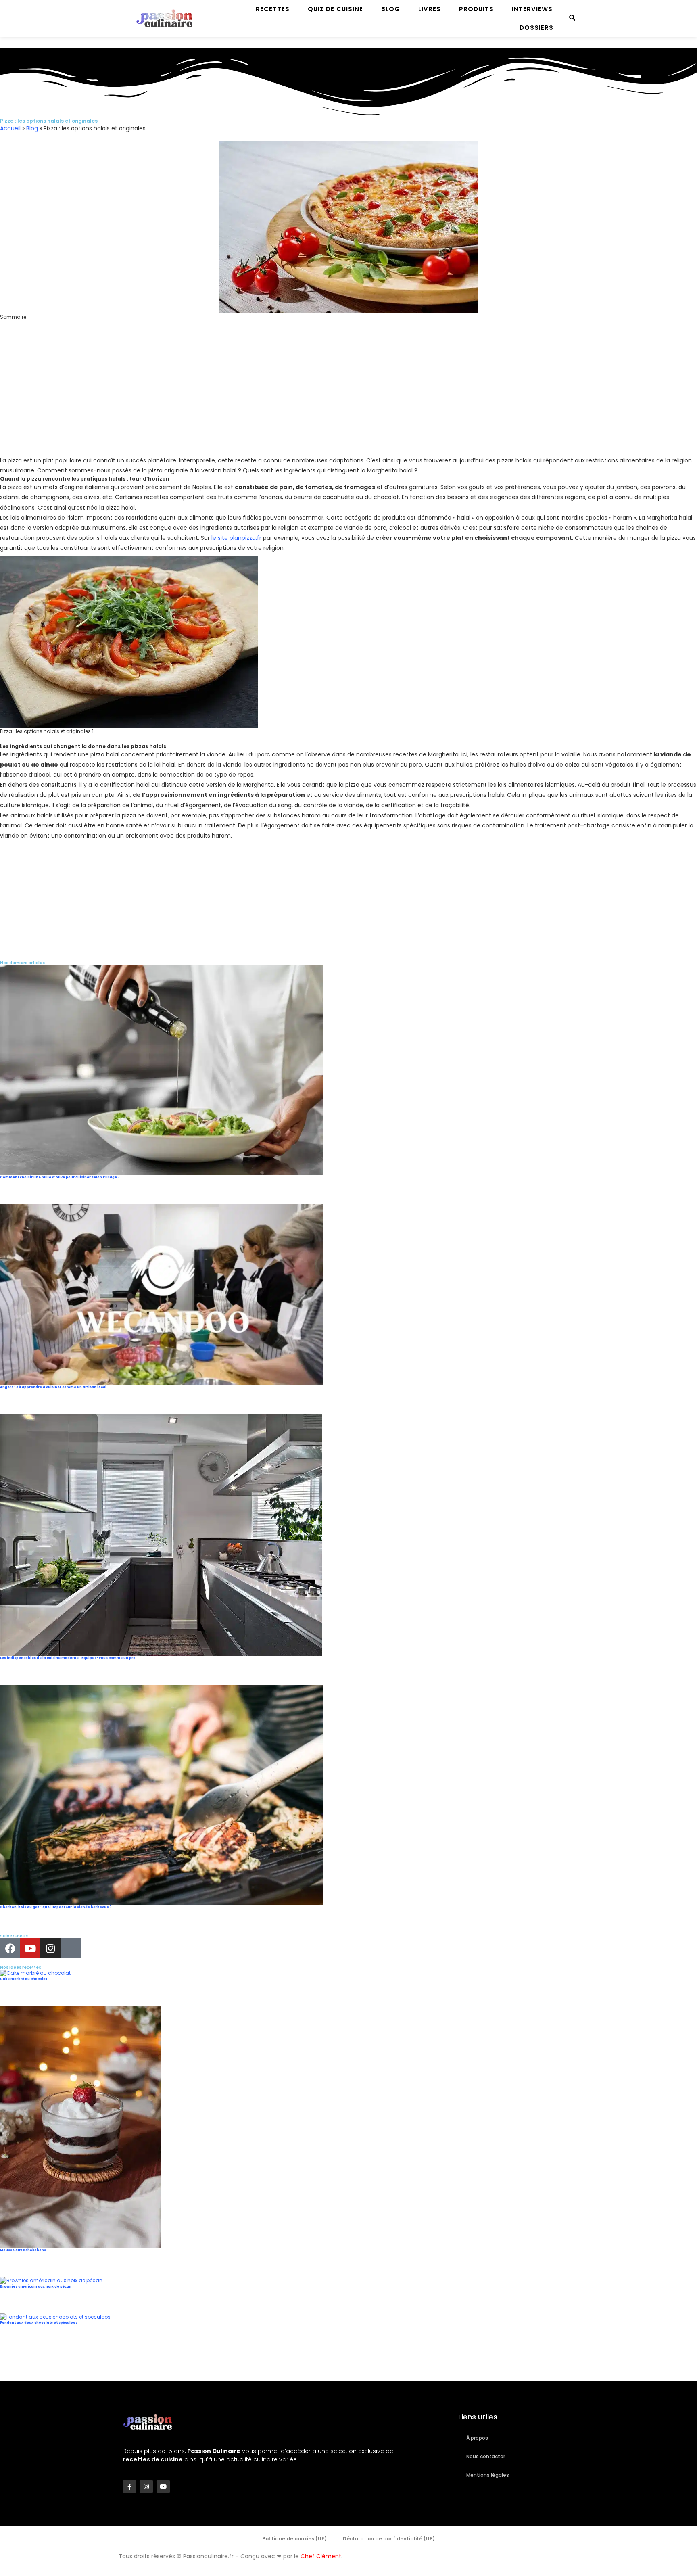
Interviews (532, 9)
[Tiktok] (71, 1948)
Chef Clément (321, 2556)
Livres (430, 9)
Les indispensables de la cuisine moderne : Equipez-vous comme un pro (68, 1658)
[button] (348, 324)
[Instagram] (50, 1948)
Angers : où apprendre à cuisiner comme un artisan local (53, 1387)
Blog (391, 9)
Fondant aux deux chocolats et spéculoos (39, 2323)
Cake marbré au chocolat (24, 1979)
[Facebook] (10, 1948)
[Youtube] (30, 1948)
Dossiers (536, 28)
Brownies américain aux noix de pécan (36, 2287)
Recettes (273, 9)
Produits (476, 9)
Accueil (10, 128)
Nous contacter (486, 2456)
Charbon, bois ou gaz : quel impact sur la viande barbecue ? (56, 1907)
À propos (477, 2438)
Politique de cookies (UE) (294, 2539)
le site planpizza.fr (236, 538)
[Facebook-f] (129, 2487)
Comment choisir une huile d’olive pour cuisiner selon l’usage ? (60, 1177)
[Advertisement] (242, 399)
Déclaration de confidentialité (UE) (389, 2539)
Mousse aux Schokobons (23, 2250)
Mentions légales (488, 2475)
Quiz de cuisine (335, 9)
